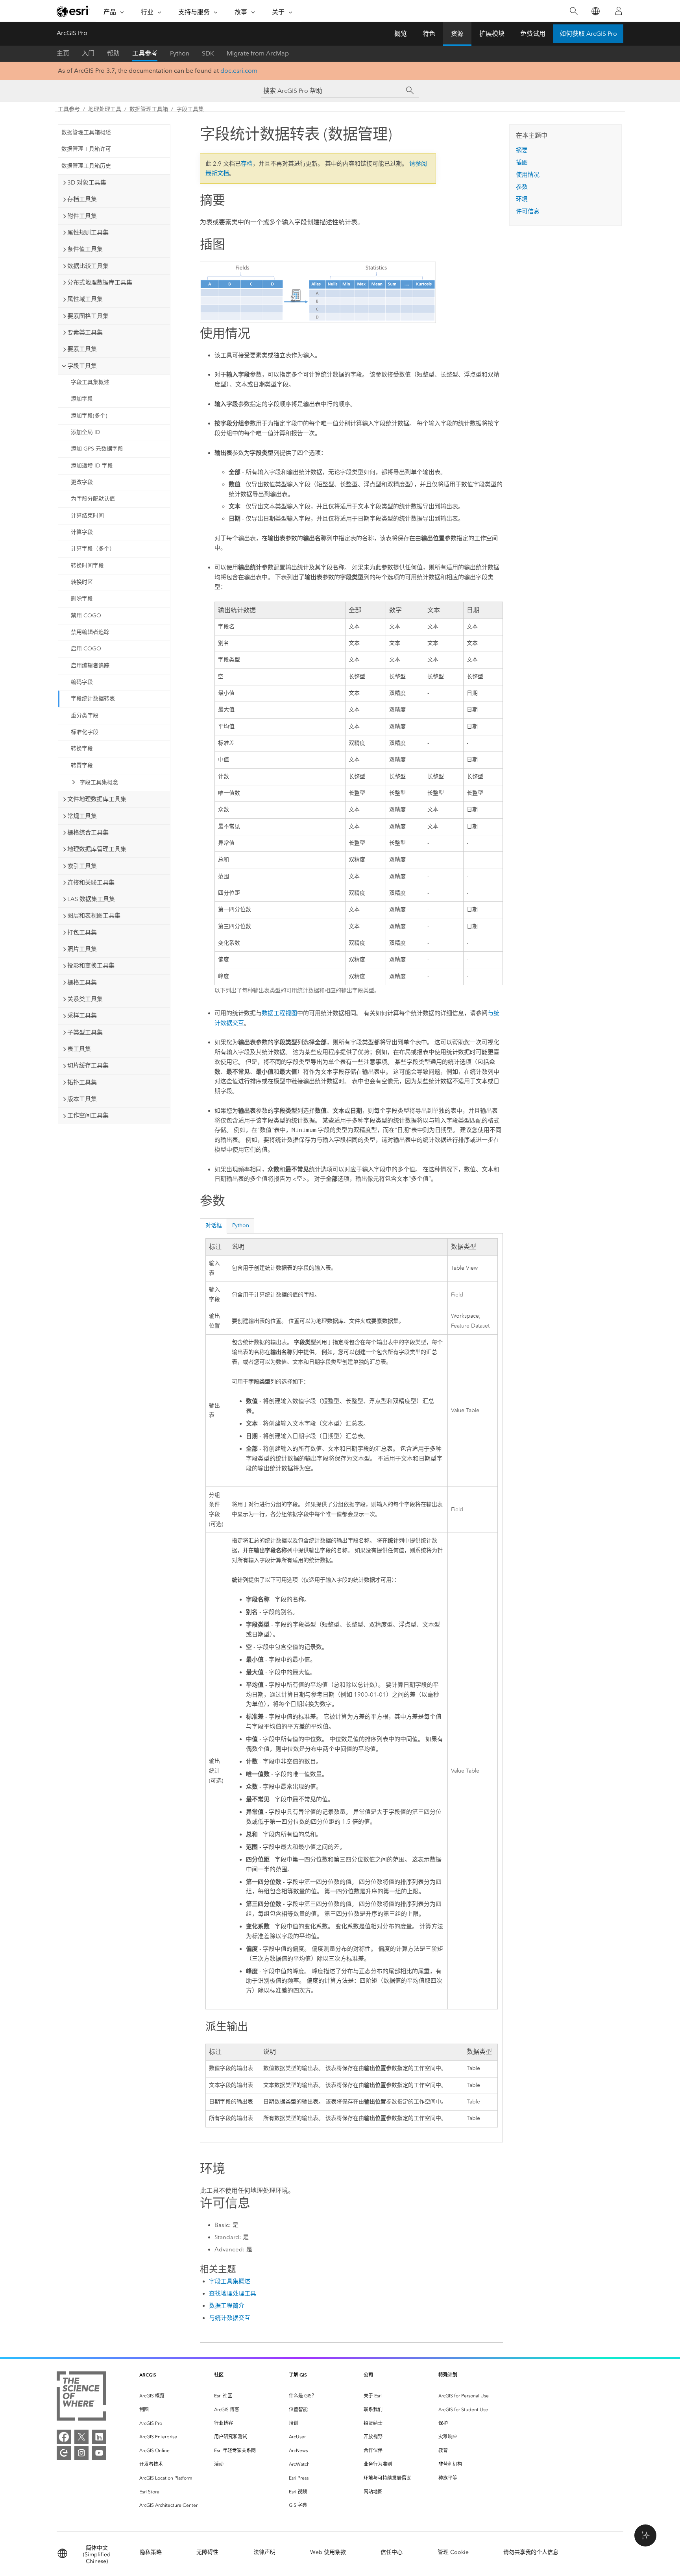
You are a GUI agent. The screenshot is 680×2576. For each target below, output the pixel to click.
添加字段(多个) (89, 416)
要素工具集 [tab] (82, 349)
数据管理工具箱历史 (86, 166)
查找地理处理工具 (233, 2293)
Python (180, 53)
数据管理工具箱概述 (86, 132)
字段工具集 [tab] (82, 366)
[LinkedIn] (99, 2437)
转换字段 (82, 749)
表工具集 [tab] (79, 1049)
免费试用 (533, 34)
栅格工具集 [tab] (82, 982)
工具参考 (145, 53)
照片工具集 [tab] (82, 949)
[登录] (619, 11)
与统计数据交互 (230, 2318)
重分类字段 (85, 716)
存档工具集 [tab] (82, 199)
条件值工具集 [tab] (85, 249)
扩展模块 (492, 34)
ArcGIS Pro (72, 33)
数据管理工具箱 (149, 109)
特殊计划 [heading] (448, 2375)
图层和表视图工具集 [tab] (94, 916)
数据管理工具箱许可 (86, 149)
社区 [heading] (219, 2375)
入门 (88, 53)
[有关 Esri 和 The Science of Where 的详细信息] (81, 2398)
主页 (63, 53)
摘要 (522, 150)
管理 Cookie (453, 2552)
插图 (522, 163)
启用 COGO (86, 649)
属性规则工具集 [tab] (88, 233)
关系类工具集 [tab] (85, 999)
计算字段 (82, 532)
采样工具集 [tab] (82, 1016)
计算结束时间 (87, 516)
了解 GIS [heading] (298, 2375)
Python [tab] (241, 1225)
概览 (401, 34)
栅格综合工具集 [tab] (88, 833)
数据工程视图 (279, 1013)
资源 (457, 34)
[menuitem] (170, 2396)
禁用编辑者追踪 (90, 632)
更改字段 (82, 482)
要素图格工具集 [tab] (88, 316)
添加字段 (82, 399)
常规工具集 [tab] (82, 816)
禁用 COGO (86, 616)
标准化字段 (85, 732)
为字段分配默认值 (93, 499)
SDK (208, 53)
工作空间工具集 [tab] (88, 1115)
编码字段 (82, 682)
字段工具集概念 (99, 782)
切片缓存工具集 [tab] (88, 1065)
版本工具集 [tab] (82, 1099)
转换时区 (82, 582)
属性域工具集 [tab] (85, 299)
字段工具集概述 (90, 382)
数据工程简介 (227, 2306)
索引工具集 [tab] (82, 866)
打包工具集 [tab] (82, 933)
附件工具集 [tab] (82, 216)
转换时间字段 (87, 566)
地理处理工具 (105, 109)
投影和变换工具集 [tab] (91, 966)
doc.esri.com (239, 71)
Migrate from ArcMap (258, 53)
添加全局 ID (86, 432)
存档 (247, 164)
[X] (81, 2437)
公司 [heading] (368, 2375)
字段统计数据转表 (93, 699)
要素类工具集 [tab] (85, 332)
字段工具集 (190, 109)
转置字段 (82, 765)
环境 (522, 199)
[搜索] (574, 11)
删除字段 (82, 599)
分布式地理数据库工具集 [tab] (100, 283)
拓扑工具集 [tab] (82, 1082)
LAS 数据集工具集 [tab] (91, 899)
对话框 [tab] (214, 1225)
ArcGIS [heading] (148, 2375)
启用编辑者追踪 (90, 666)
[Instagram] (81, 2453)
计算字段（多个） (93, 549)
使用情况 (528, 175)
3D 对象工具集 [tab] (87, 183)
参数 (522, 187)
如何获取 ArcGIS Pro (588, 34)
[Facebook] (64, 2437)
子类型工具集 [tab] (85, 1032)
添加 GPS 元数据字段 (97, 449)
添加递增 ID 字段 (92, 466)
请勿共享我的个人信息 (531, 2552)
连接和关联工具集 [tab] (91, 883)
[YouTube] (99, 2453)
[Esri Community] (64, 2453)
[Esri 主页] (73, 11)
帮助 (113, 53)
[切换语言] (595, 11)
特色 (429, 34)
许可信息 (528, 211)
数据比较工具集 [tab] (88, 266)
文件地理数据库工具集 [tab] (97, 799)
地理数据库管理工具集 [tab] (97, 849)
